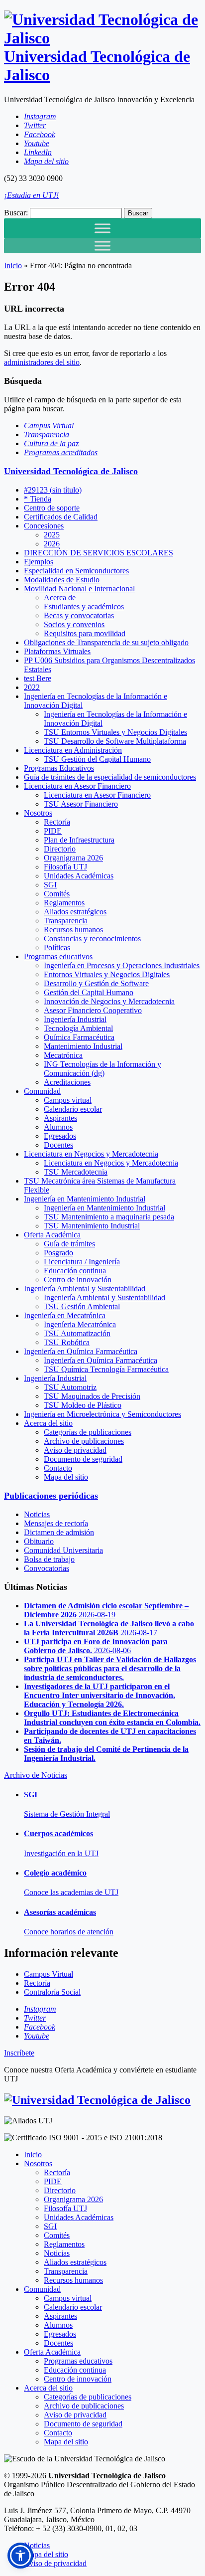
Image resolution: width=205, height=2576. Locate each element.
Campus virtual (68, 1100)
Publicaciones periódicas (51, 1496)
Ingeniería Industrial (75, 1019)
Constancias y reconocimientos (92, 939)
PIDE (53, 831)
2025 (52, 535)
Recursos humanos (73, 930)
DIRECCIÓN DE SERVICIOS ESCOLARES (99, 553)
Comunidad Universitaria (63, 1550)
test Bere (38, 678)
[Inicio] (97, 2100)
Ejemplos (39, 562)
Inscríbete (19, 2053)
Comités (57, 894)
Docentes (58, 1145)
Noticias (37, 1514)
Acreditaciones (67, 1082)
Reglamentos (64, 903)
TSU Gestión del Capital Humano (97, 759)
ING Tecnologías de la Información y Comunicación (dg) (102, 1069)
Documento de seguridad (83, 1459)
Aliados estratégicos (75, 912)
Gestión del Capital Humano (89, 992)
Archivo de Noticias (36, 1775)
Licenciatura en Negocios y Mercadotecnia (91, 1154)
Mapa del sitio (66, 1477)
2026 (52, 544)
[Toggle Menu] (102, 228)
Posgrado (58, 1253)
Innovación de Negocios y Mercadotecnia (109, 1001)
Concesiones (44, 526)
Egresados (60, 1136)
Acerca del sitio (48, 1423)
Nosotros (38, 813)
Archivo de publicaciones (84, 1441)
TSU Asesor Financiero (81, 804)
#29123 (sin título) (53, 490)
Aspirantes (60, 1118)
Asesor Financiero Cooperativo (93, 1010)
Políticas (57, 947)
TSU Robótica (67, 1342)
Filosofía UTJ (65, 867)
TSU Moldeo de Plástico (83, 1405)
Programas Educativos (59, 768)
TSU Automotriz (70, 1387)
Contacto (58, 1468)
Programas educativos (58, 956)
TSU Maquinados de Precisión (92, 1396)
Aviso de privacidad (75, 1450)
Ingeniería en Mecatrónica (65, 1315)
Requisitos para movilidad (85, 633)
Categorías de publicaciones (88, 1432)
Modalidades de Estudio (62, 580)
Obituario (39, 1541)
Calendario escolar (73, 1109)
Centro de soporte (52, 508)
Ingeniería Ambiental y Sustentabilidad (85, 1288)
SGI (50, 885)
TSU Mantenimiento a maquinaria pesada (109, 1217)
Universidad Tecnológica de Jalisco (71, 471)
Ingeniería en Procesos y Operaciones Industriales (122, 965)
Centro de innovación (78, 1280)
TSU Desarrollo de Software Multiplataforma (115, 741)
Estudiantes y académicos (84, 606)
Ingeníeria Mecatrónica (80, 1324)
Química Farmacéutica (79, 1037)
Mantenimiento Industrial (83, 1046)
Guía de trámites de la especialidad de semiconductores (110, 777)
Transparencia (66, 921)
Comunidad (42, 1091)
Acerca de (60, 598)
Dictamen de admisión (59, 1532)
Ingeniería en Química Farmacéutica (81, 1351)
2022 (32, 687)
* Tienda (38, 499)
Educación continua (75, 1271)
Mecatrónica (63, 1055)
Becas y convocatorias (79, 615)
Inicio (13, 265)
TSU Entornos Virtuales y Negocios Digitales (115, 732)
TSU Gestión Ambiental (82, 1306)
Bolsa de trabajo (49, 1559)
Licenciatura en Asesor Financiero (77, 786)
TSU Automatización (77, 1333)
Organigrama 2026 (73, 858)
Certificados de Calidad (61, 517)
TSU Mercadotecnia (76, 1172)
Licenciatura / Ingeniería (82, 1262)
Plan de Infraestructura (79, 840)
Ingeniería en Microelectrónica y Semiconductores (102, 1414)
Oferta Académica (52, 1235)
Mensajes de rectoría (56, 1523)
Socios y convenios (74, 624)
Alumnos (58, 1127)
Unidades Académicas (79, 876)
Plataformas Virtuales (57, 651)
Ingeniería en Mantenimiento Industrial (85, 1199)
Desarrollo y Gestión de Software (96, 983)
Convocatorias (47, 1568)
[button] (20, 2556)
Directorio (60, 849)
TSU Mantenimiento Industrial (92, 1226)
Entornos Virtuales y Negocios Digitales (107, 974)
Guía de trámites (69, 1244)
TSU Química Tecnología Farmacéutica (106, 1369)
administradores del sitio (42, 362)
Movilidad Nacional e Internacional (79, 589)
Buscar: (16, 213)
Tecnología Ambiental (78, 1028)
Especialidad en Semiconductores (76, 571)
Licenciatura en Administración (73, 750)
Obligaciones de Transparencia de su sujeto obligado (106, 642)
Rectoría (57, 822)
